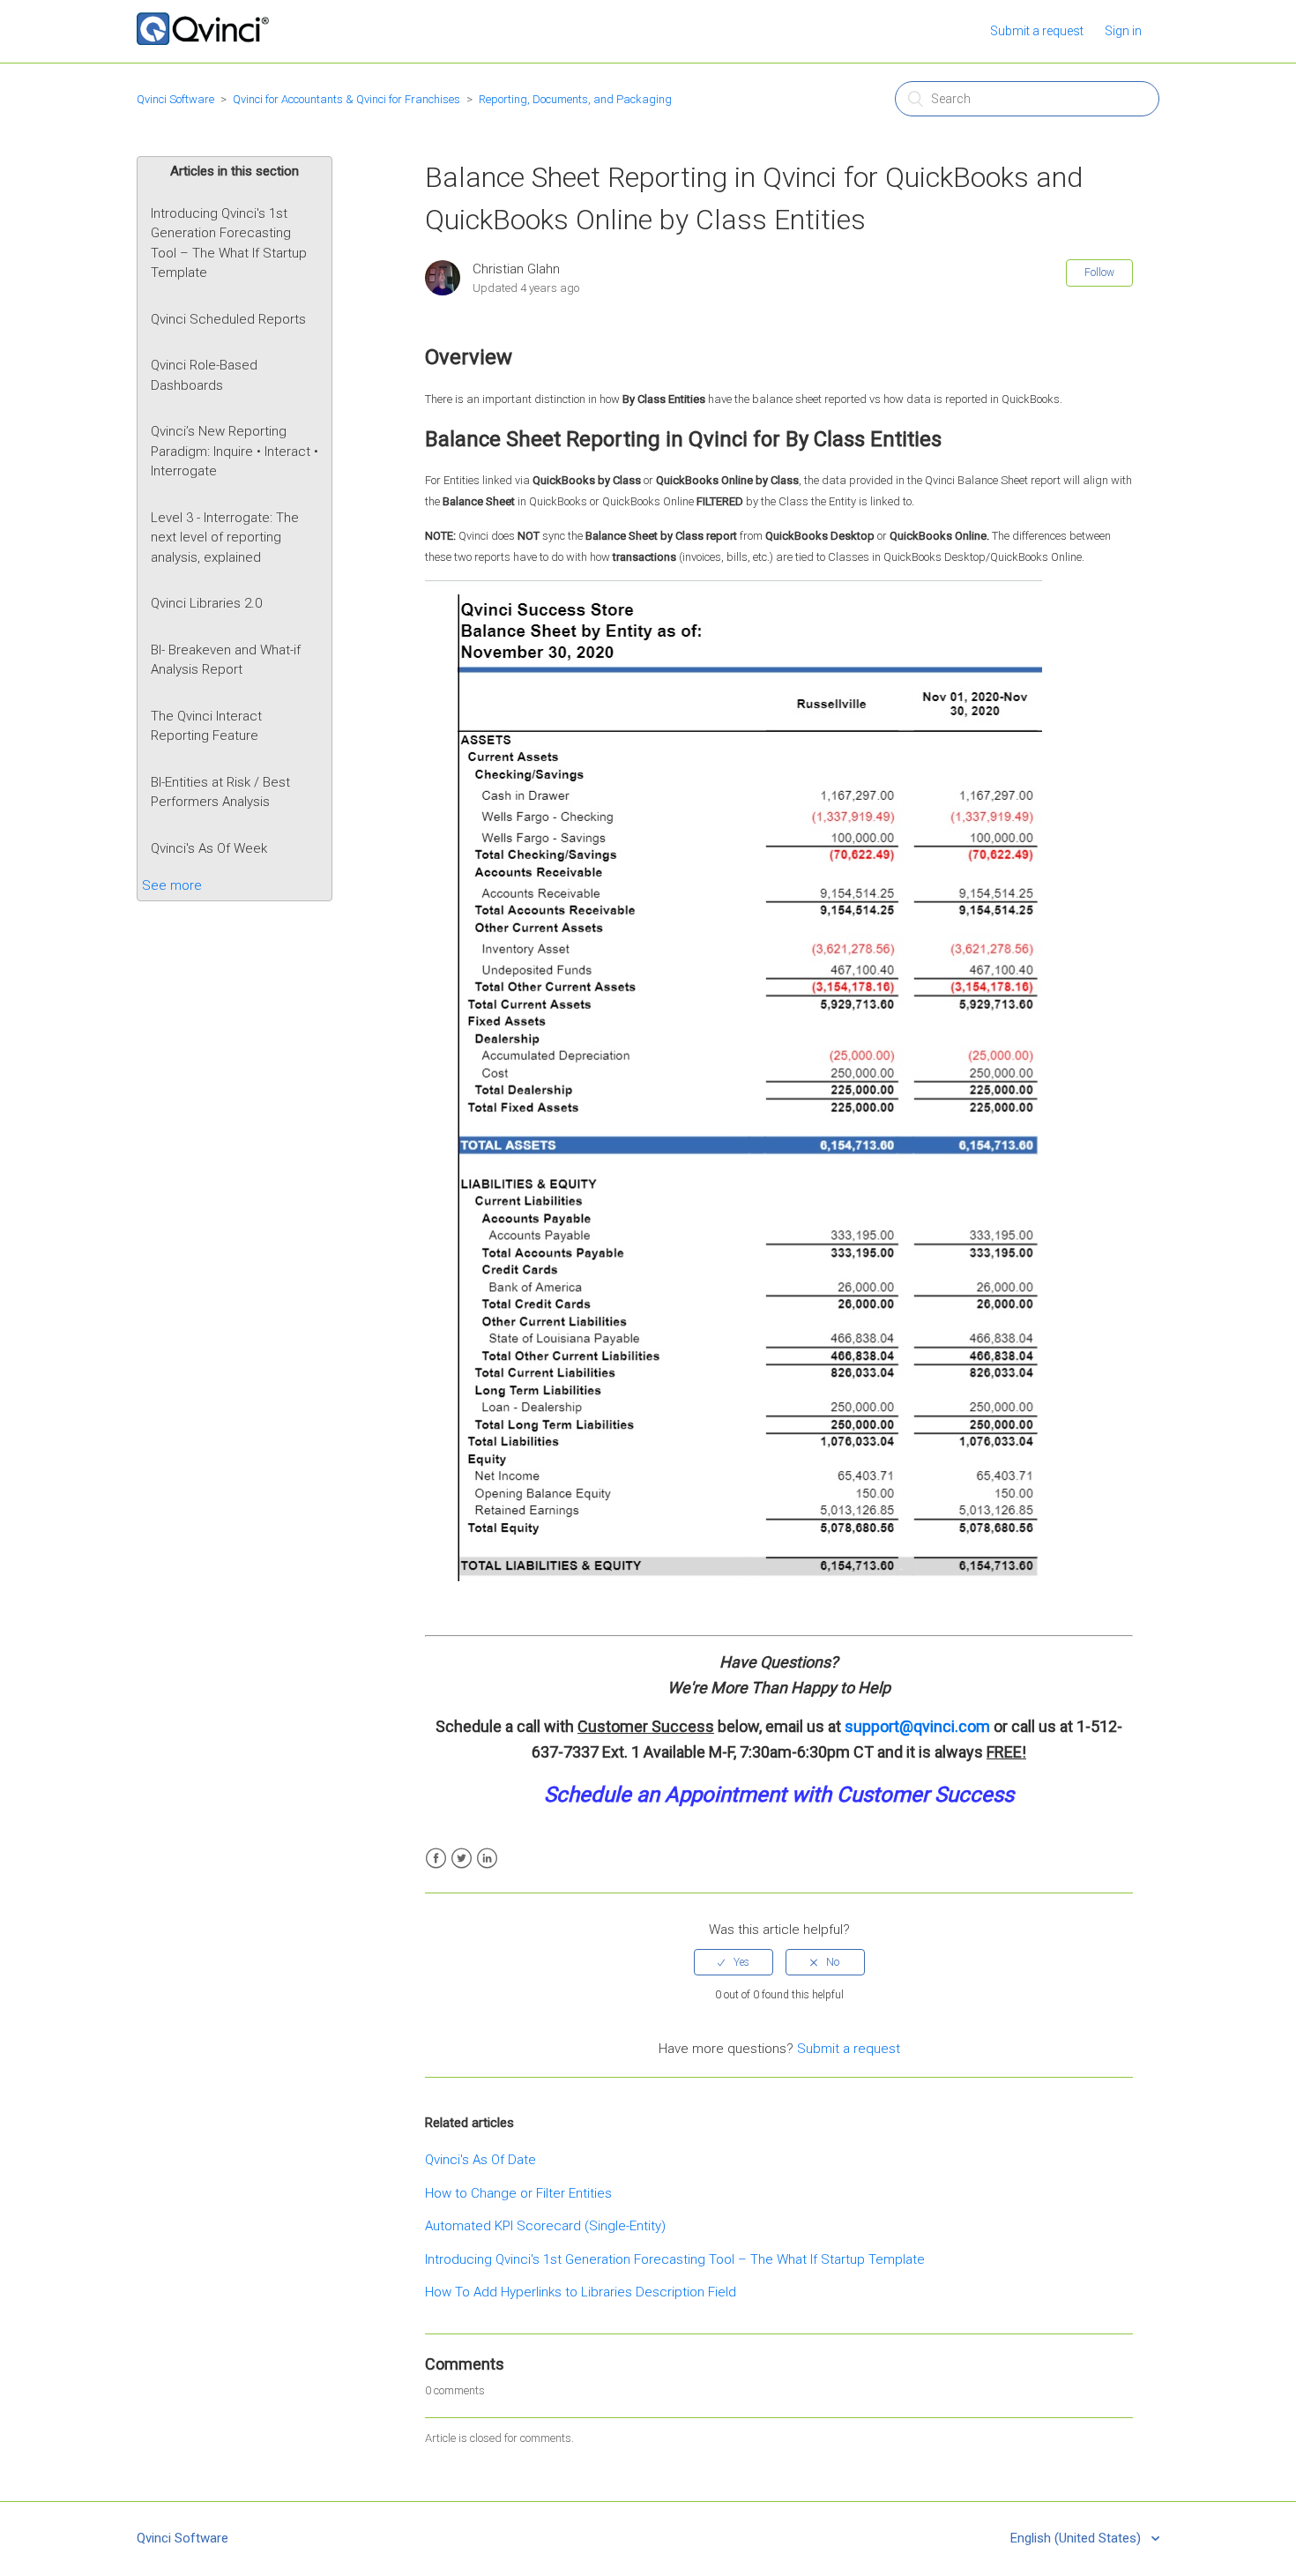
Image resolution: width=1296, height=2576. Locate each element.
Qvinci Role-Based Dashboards (204, 375)
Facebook (436, 1859)
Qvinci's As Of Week (209, 848)
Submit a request (1037, 31)
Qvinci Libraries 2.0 (206, 603)
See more (172, 885)
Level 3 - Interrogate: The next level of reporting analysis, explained (225, 538)
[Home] (203, 41)
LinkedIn (487, 1859)
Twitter (462, 1859)
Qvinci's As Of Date (480, 2160)
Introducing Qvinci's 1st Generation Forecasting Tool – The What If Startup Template (229, 243)
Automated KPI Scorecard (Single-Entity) (545, 2226)
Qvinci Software (175, 99)
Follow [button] (1099, 273)
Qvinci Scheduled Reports (228, 319)
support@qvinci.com (917, 1726)
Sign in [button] (1123, 31)
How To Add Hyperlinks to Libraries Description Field (581, 2292)
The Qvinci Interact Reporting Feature (206, 726)
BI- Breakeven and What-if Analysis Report (226, 660)
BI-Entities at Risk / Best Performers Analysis (220, 792)
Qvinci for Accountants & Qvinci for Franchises (346, 99)
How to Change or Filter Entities (518, 2193)
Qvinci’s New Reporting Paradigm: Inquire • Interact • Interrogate (235, 451)
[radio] (734, 1962)
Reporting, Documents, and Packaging (575, 99)
